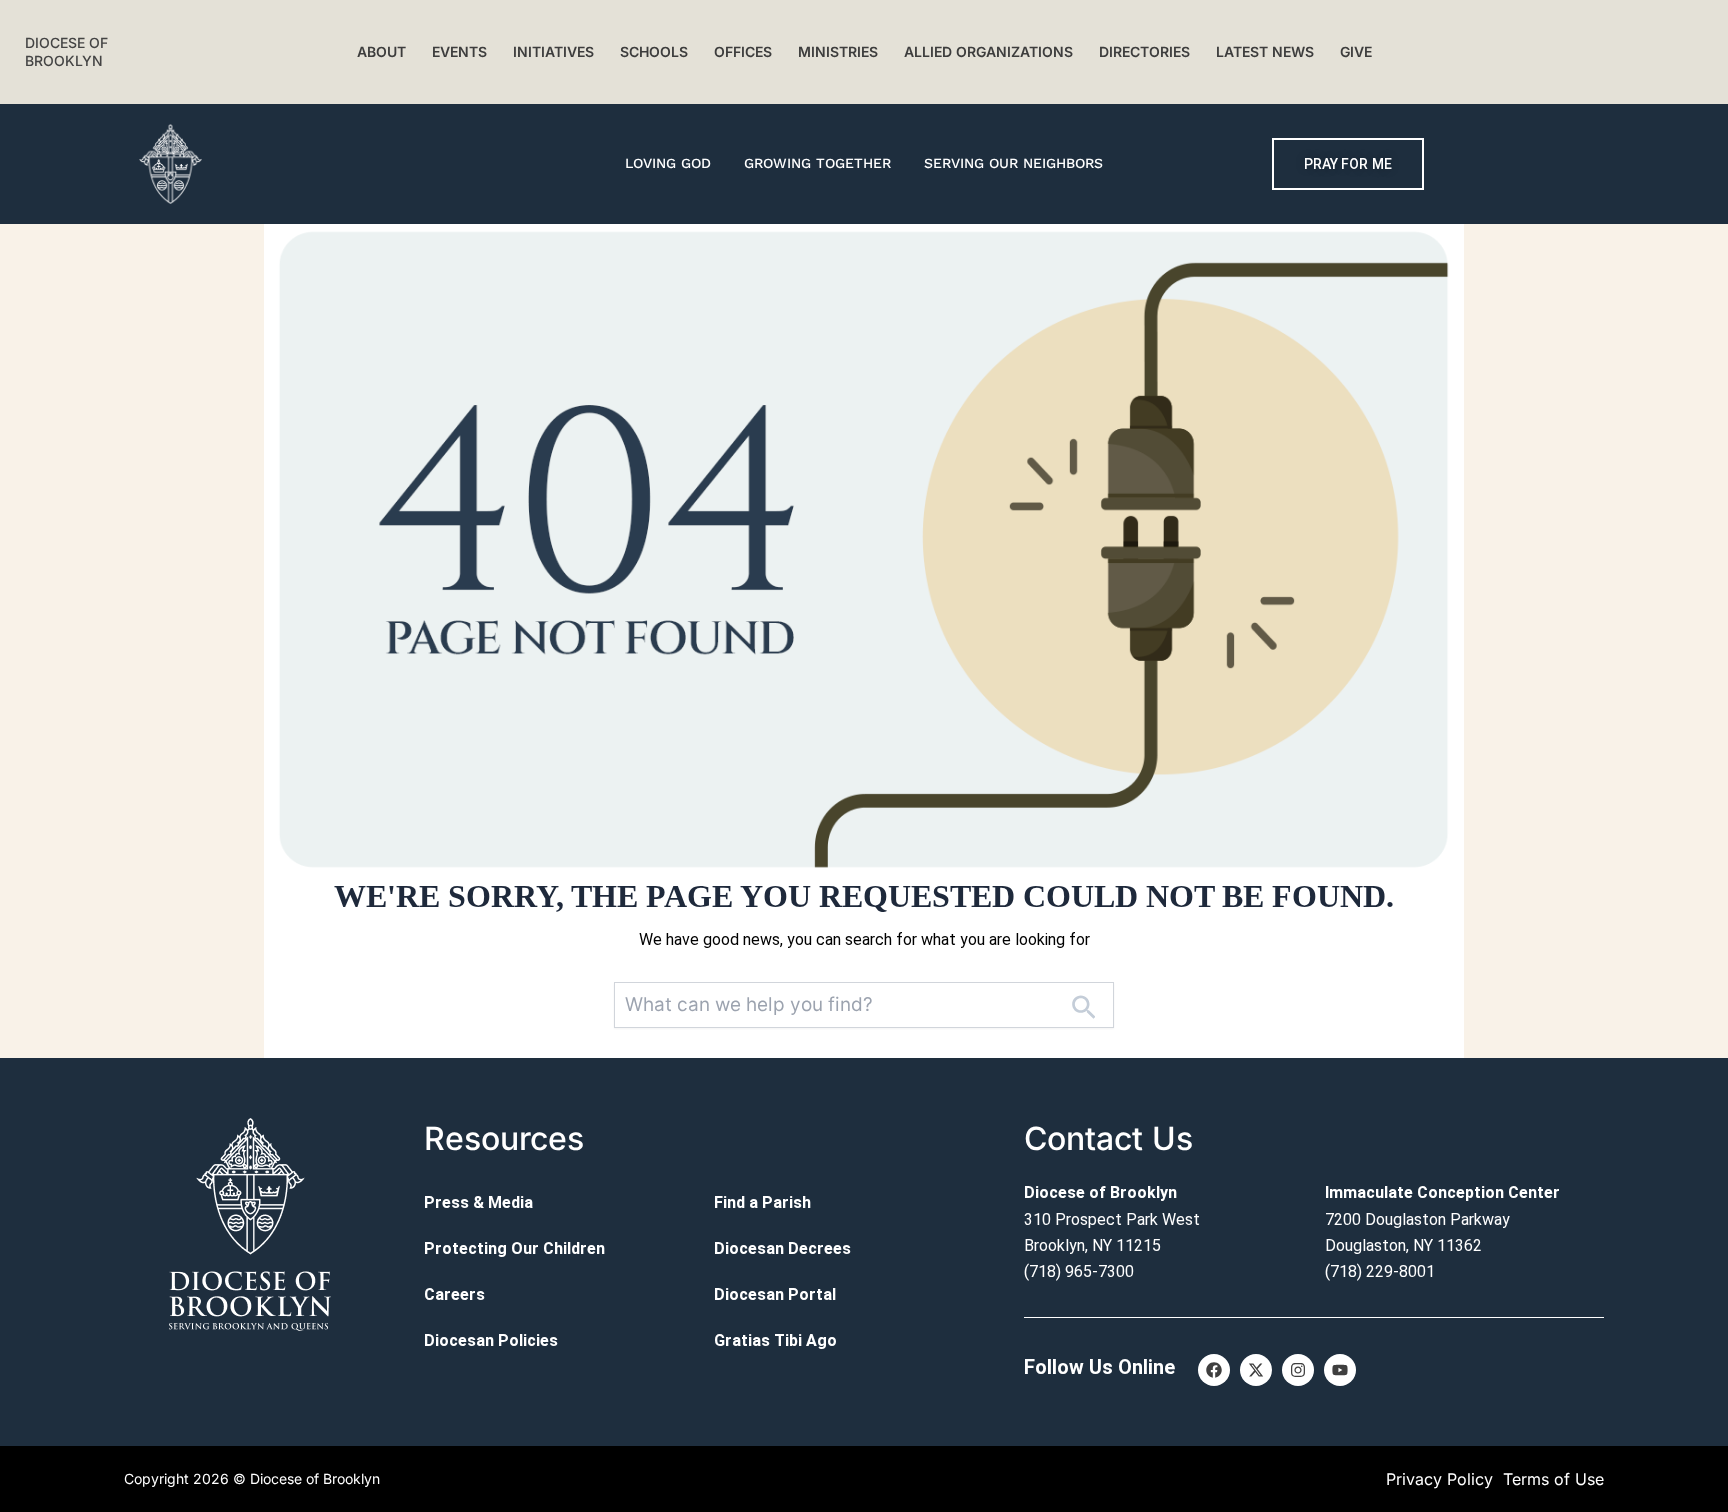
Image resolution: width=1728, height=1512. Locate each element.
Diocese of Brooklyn (66, 51)
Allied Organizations (988, 51)
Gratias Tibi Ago (775, 1340)
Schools (654, 51)
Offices (743, 51)
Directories (1144, 51)
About (381, 51)
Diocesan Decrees (782, 1248)
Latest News (1265, 51)
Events (459, 51)
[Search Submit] (1083, 1005)
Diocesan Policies (491, 1340)
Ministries (838, 51)
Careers (454, 1294)
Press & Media (478, 1202)
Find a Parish (762, 1202)
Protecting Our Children (514, 1248)
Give (1356, 51)
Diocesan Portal (775, 1294)
